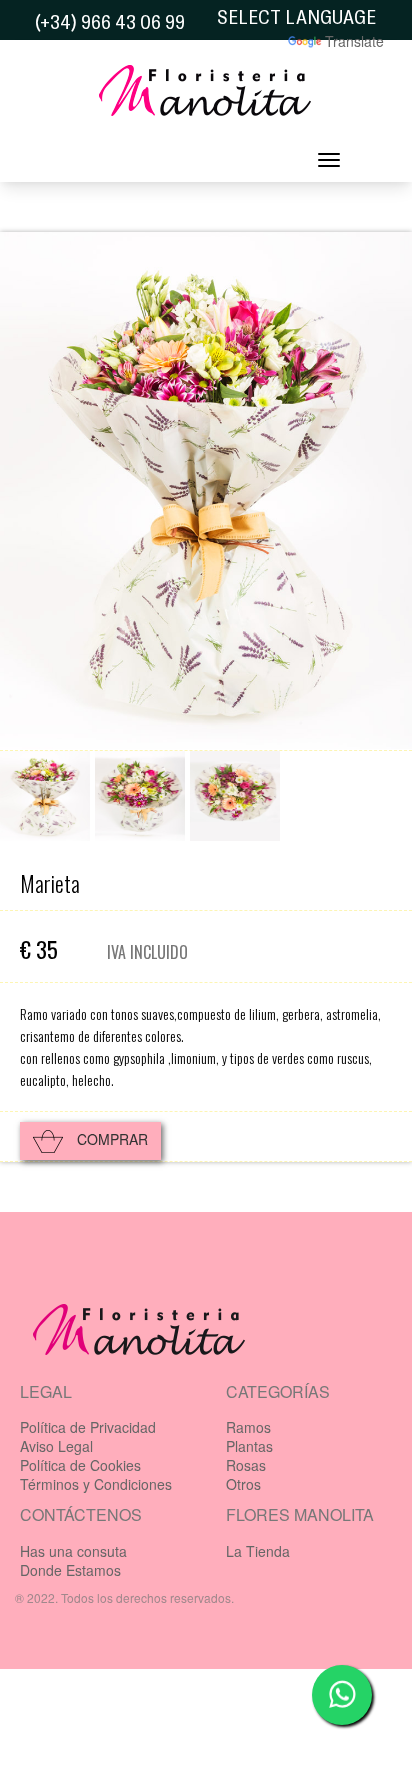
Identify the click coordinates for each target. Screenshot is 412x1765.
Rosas (246, 1465)
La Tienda (258, 1551)
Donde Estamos (70, 1570)
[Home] (206, 96)
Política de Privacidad (88, 1427)
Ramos (248, 1427)
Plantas (249, 1446)
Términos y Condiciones (96, 1484)
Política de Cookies (80, 1465)
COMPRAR (110, 1139)
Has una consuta (73, 1551)
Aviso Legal (56, 1446)
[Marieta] (45, 796)
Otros (243, 1484)
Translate (354, 41)
